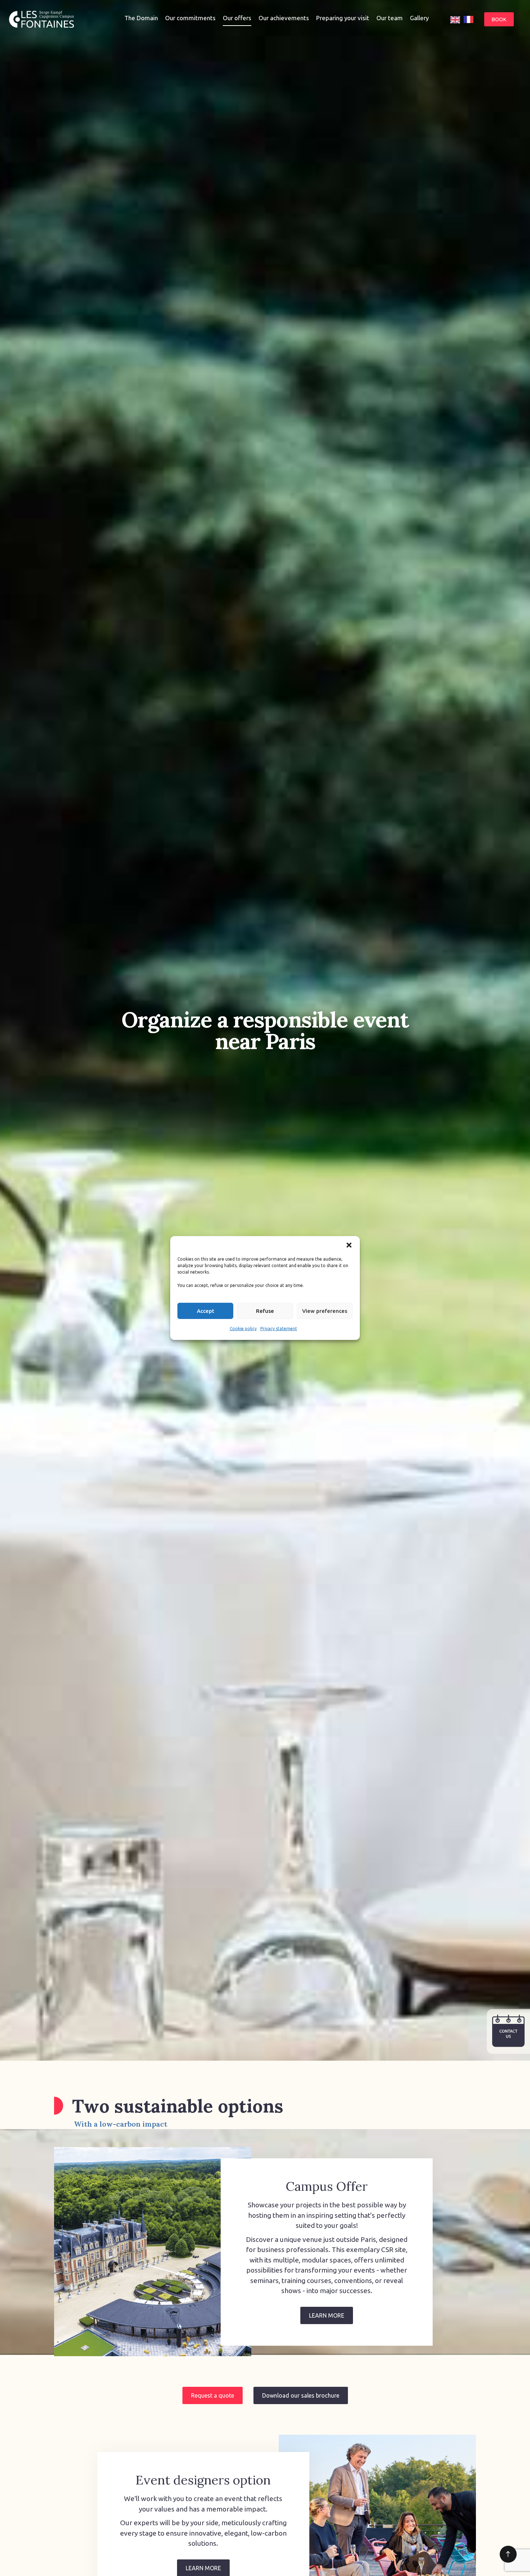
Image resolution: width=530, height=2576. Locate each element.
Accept (206, 1311)
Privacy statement (279, 1329)
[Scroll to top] (508, 2554)
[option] (469, 19)
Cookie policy (243, 1329)
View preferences (325, 1311)
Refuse (265, 1311)
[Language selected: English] (464, 19)
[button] (349, 1245)
